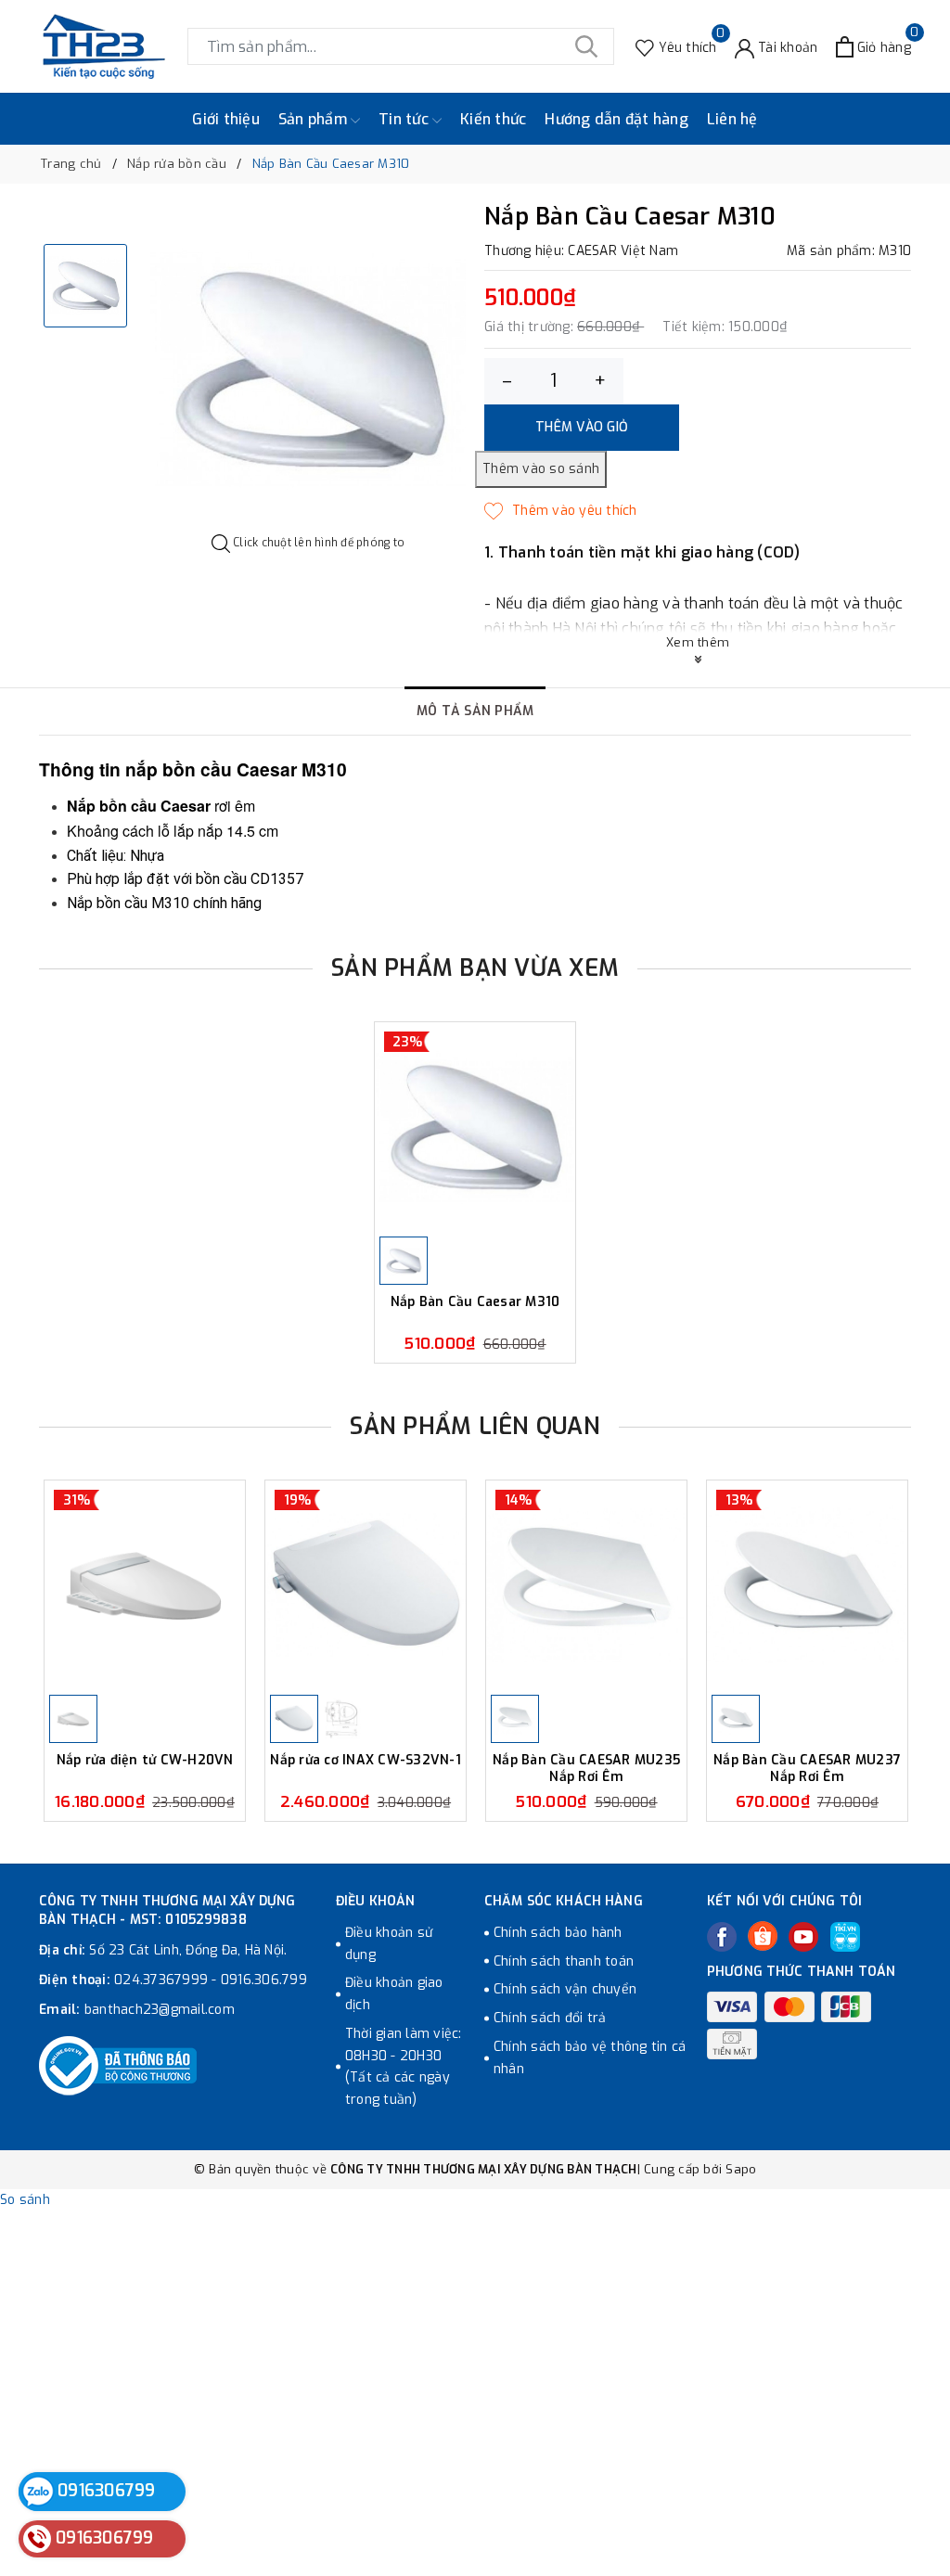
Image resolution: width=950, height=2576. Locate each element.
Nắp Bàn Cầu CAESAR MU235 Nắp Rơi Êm (586, 1769)
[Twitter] (763, 1936)
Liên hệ (732, 119)
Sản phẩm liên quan (475, 1426)
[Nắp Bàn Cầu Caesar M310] (475, 1127)
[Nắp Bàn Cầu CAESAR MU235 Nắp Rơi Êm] (586, 1585)
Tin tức (405, 119)
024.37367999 (161, 1980)
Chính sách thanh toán (564, 1961)
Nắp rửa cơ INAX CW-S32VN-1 (366, 1761)
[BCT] (118, 2066)
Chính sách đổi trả (550, 2018)
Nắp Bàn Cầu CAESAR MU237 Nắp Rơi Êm (807, 1769)
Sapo (741, 2169)
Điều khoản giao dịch (394, 1994)
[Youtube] (803, 1937)
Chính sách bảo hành (558, 1933)
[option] (308, 369)
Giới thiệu (226, 119)
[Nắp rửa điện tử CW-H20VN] (145, 1585)
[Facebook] (722, 1937)
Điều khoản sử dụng (389, 1944)
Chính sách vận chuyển (565, 1989)
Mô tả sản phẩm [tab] (475, 711)
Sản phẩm (315, 119)
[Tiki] (845, 1937)
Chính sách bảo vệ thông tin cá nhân (590, 2058)
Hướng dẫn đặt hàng (616, 119)
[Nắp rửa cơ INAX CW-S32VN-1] (366, 1585)
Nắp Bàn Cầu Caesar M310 (475, 1302)
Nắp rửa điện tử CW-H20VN (145, 1761)
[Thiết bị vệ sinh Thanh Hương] (104, 46)
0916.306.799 (264, 1980)
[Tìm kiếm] (586, 46)
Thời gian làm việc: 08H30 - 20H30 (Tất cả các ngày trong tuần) (404, 2067)
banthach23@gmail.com (160, 2010)
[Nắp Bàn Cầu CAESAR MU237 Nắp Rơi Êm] (807, 1585)
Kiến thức (493, 119)
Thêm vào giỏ (582, 427)
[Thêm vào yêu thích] (561, 511)
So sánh (25, 2200)
